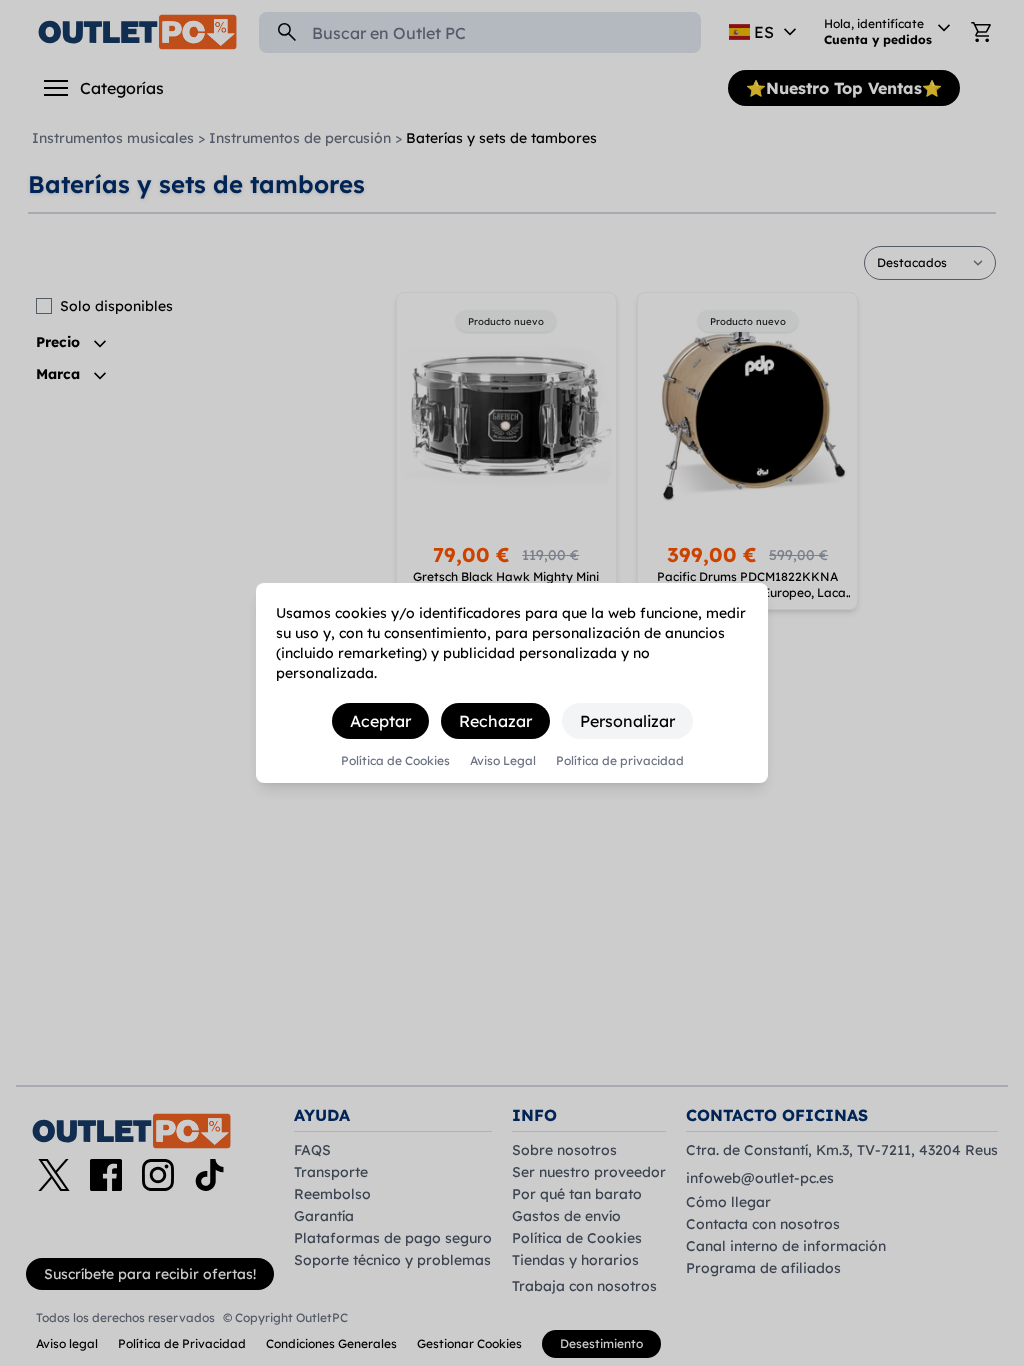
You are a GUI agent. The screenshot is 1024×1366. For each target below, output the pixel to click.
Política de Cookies (395, 761)
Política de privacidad (620, 761)
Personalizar (627, 721)
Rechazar (495, 721)
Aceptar (380, 721)
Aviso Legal (503, 761)
